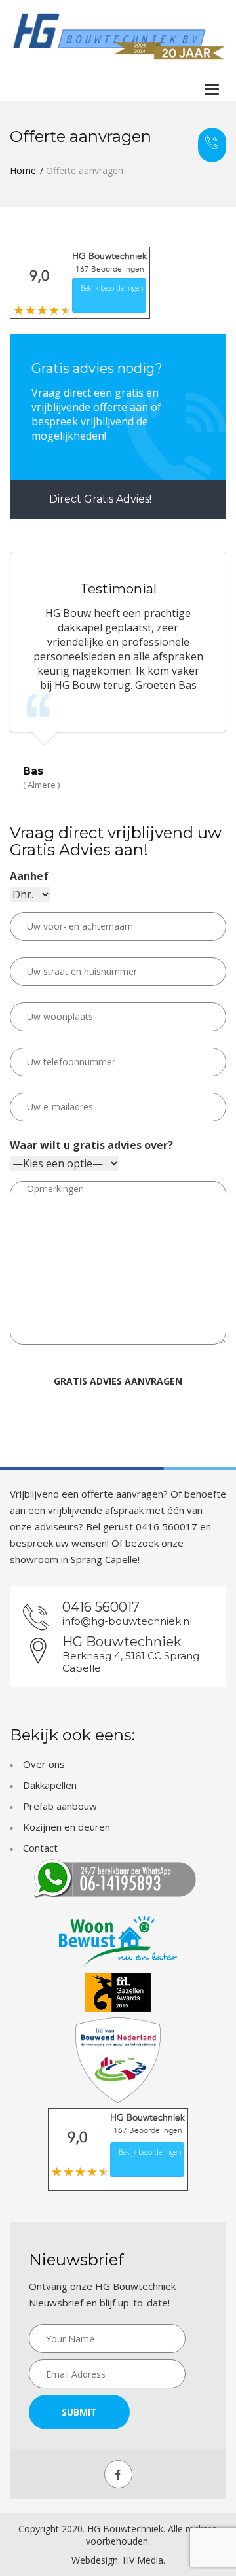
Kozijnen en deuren (67, 1827)
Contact (40, 1848)
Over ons (44, 1764)
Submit (79, 2412)
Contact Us (212, 145)
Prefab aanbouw (60, 1806)
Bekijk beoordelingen (112, 288)
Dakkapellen (50, 1785)
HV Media (143, 2560)
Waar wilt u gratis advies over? (91, 1145)
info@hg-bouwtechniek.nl (127, 1621)
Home (23, 170)
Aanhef (29, 876)
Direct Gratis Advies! (99, 499)
